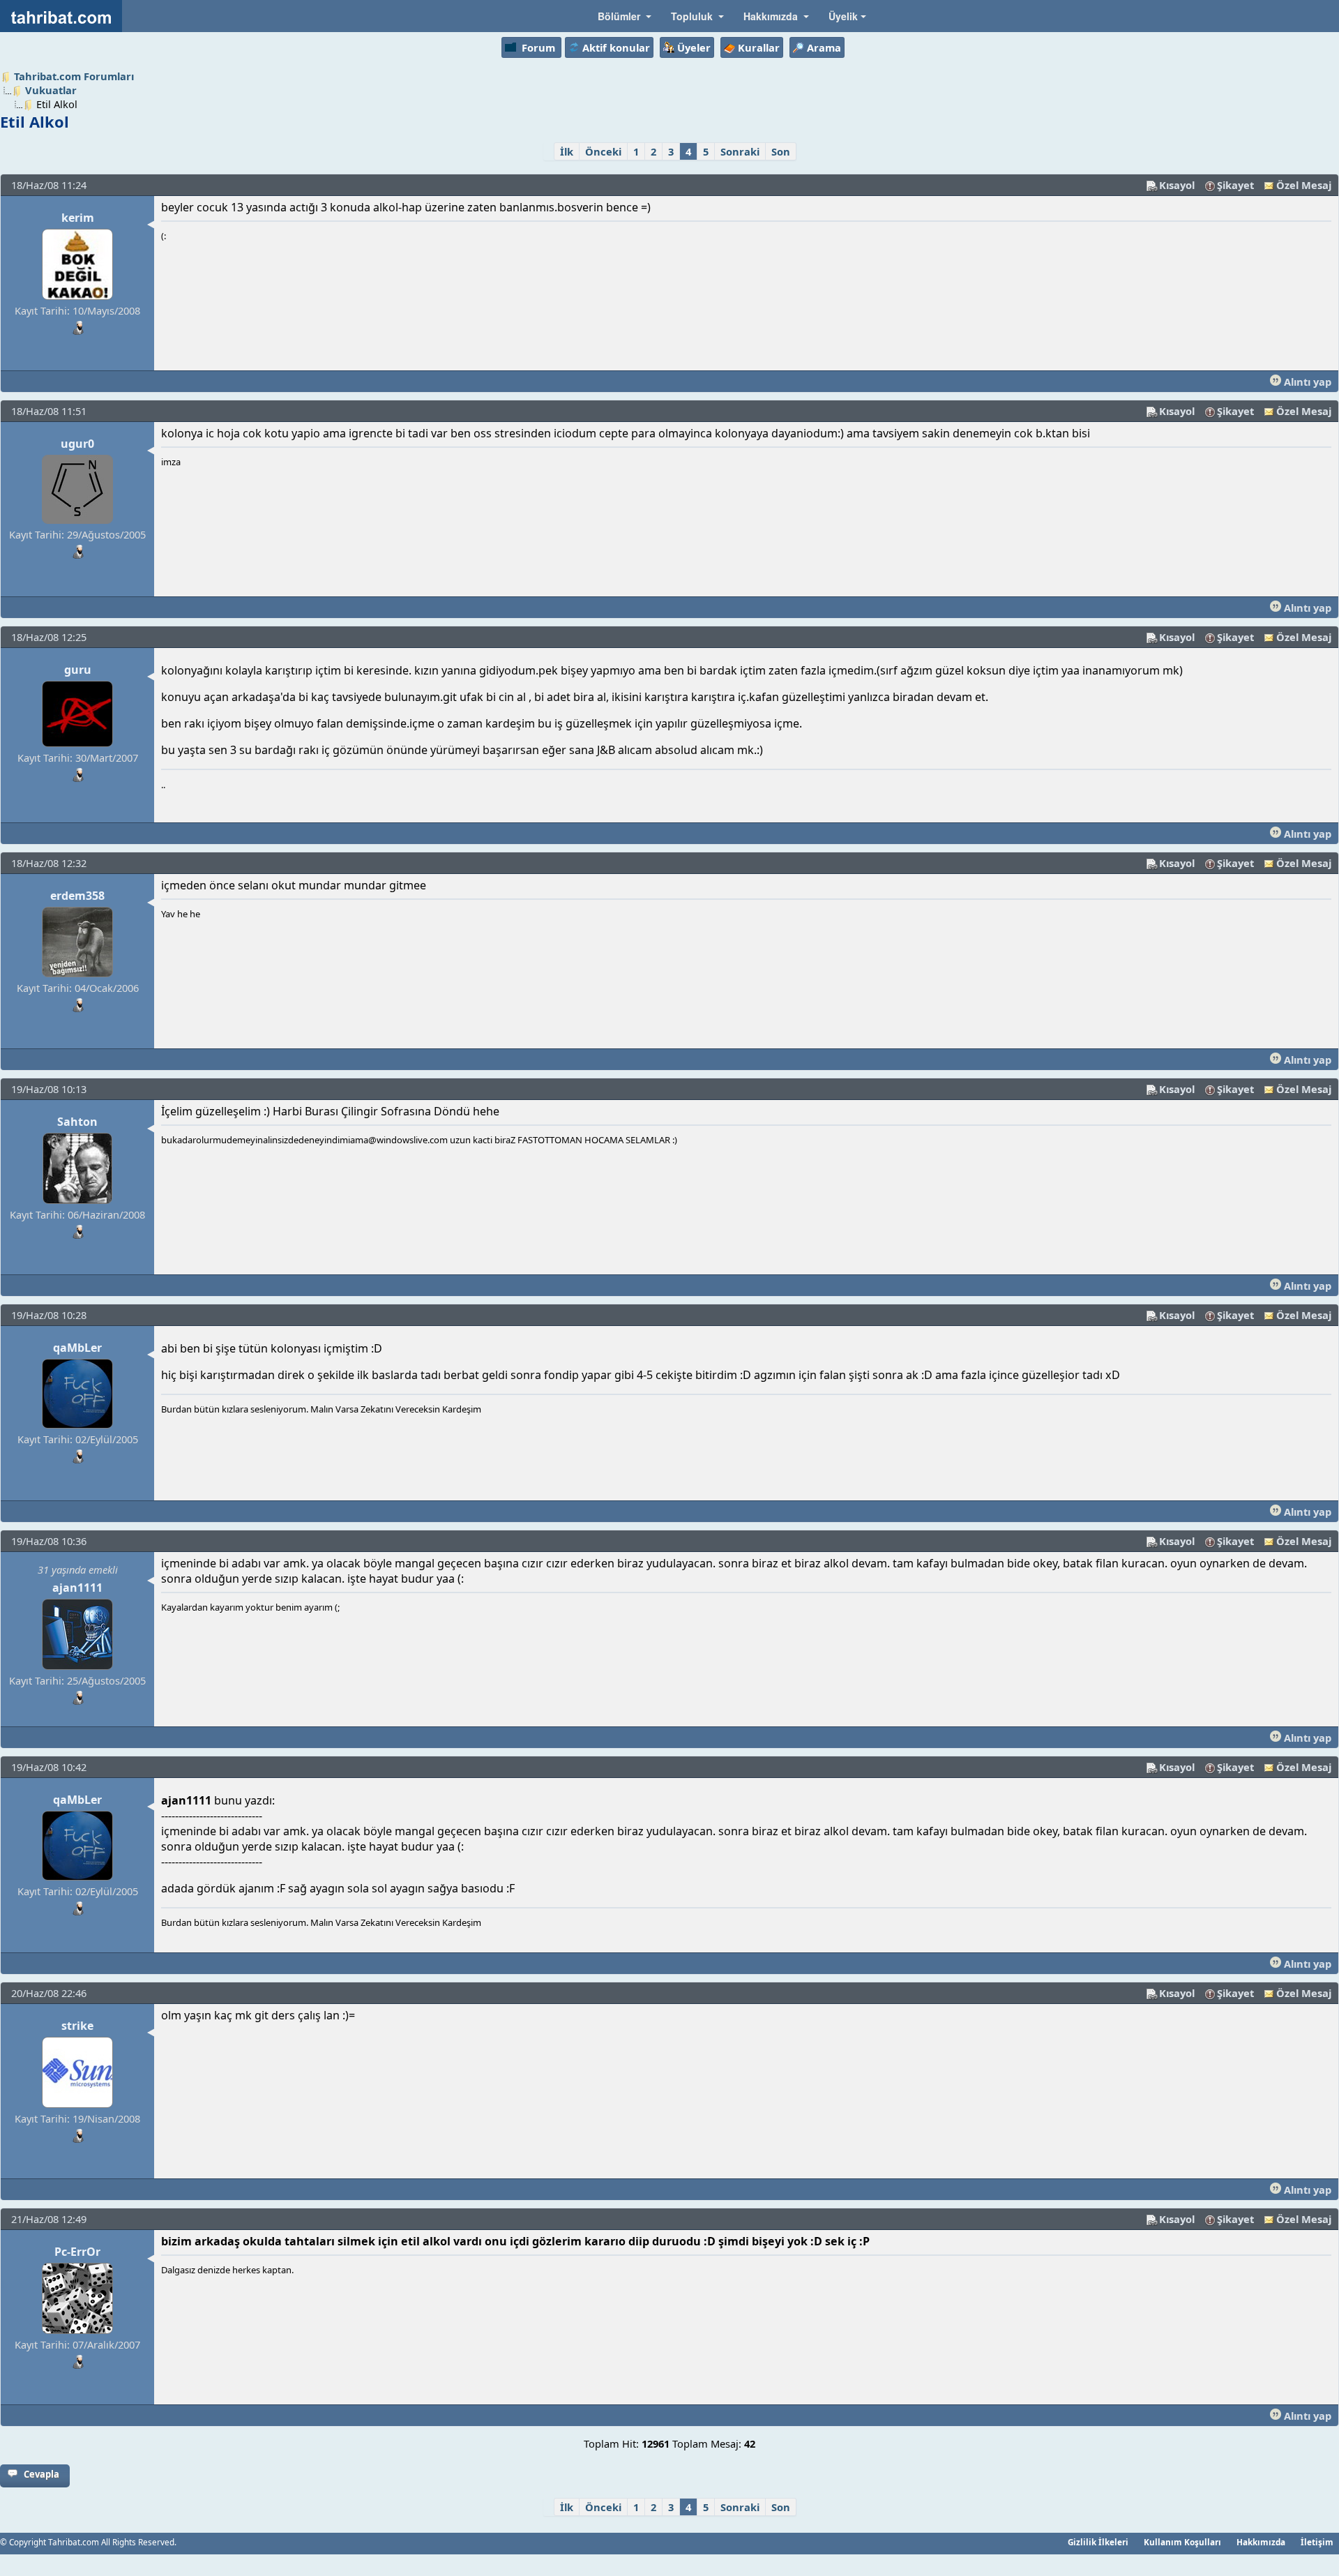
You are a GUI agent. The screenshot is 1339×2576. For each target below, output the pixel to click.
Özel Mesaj (1304, 185)
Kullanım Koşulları (1182, 2542)
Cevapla (41, 2474)
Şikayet (1235, 185)
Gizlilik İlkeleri (1098, 2542)
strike (77, 2026)
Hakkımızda (1261, 2542)
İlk (567, 151)
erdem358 (77, 896)
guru (78, 670)
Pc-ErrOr (77, 2252)
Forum (538, 47)
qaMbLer (77, 1348)
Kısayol (1177, 185)
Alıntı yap (1306, 382)
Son (781, 151)
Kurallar (759, 47)
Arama (824, 47)
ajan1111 (77, 1588)
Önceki (603, 151)
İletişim (1317, 2542)
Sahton (77, 1122)
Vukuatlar (51, 90)
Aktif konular (616, 47)
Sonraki (740, 151)
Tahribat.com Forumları (74, 76)
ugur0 (77, 444)
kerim (78, 218)
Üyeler (694, 47)
